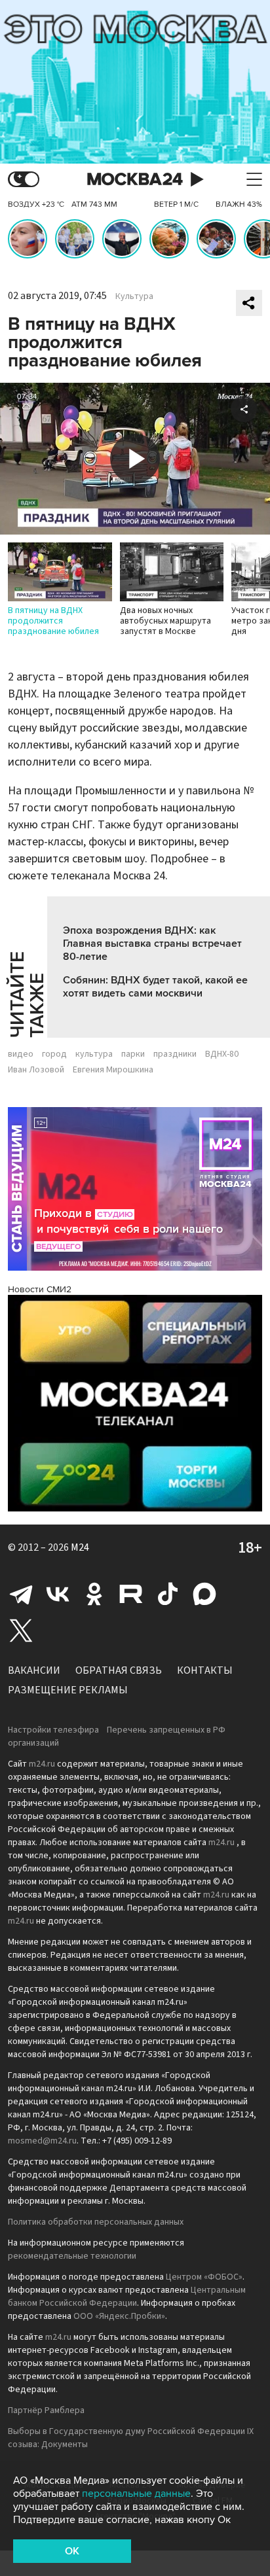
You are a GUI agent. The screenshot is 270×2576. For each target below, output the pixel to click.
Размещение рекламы (68, 1690)
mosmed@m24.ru (42, 2141)
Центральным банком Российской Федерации (127, 2297)
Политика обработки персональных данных (96, 2222)
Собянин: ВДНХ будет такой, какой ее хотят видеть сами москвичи (155, 987)
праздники (175, 1054)
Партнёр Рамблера (46, 2410)
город (54, 1054)
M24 (80, 1547)
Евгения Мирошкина (113, 1070)
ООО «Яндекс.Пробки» (119, 2316)
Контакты (205, 1670)
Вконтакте (58, 1594)
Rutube (131, 1594)
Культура (134, 296)
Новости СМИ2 (40, 1289)
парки (133, 1054)
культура (94, 1054)
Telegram (21, 1594)
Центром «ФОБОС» (204, 2277)
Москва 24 (135, 180)
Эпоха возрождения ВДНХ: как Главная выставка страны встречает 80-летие (152, 944)
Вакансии (34, 1670)
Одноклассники (94, 1594)
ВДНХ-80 (222, 1054)
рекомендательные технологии (72, 2256)
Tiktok (168, 1594)
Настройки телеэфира (53, 1730)
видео (21, 1054)
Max (204, 1594)
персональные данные (136, 2494)
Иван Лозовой (36, 1070)
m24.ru (42, 1764)
